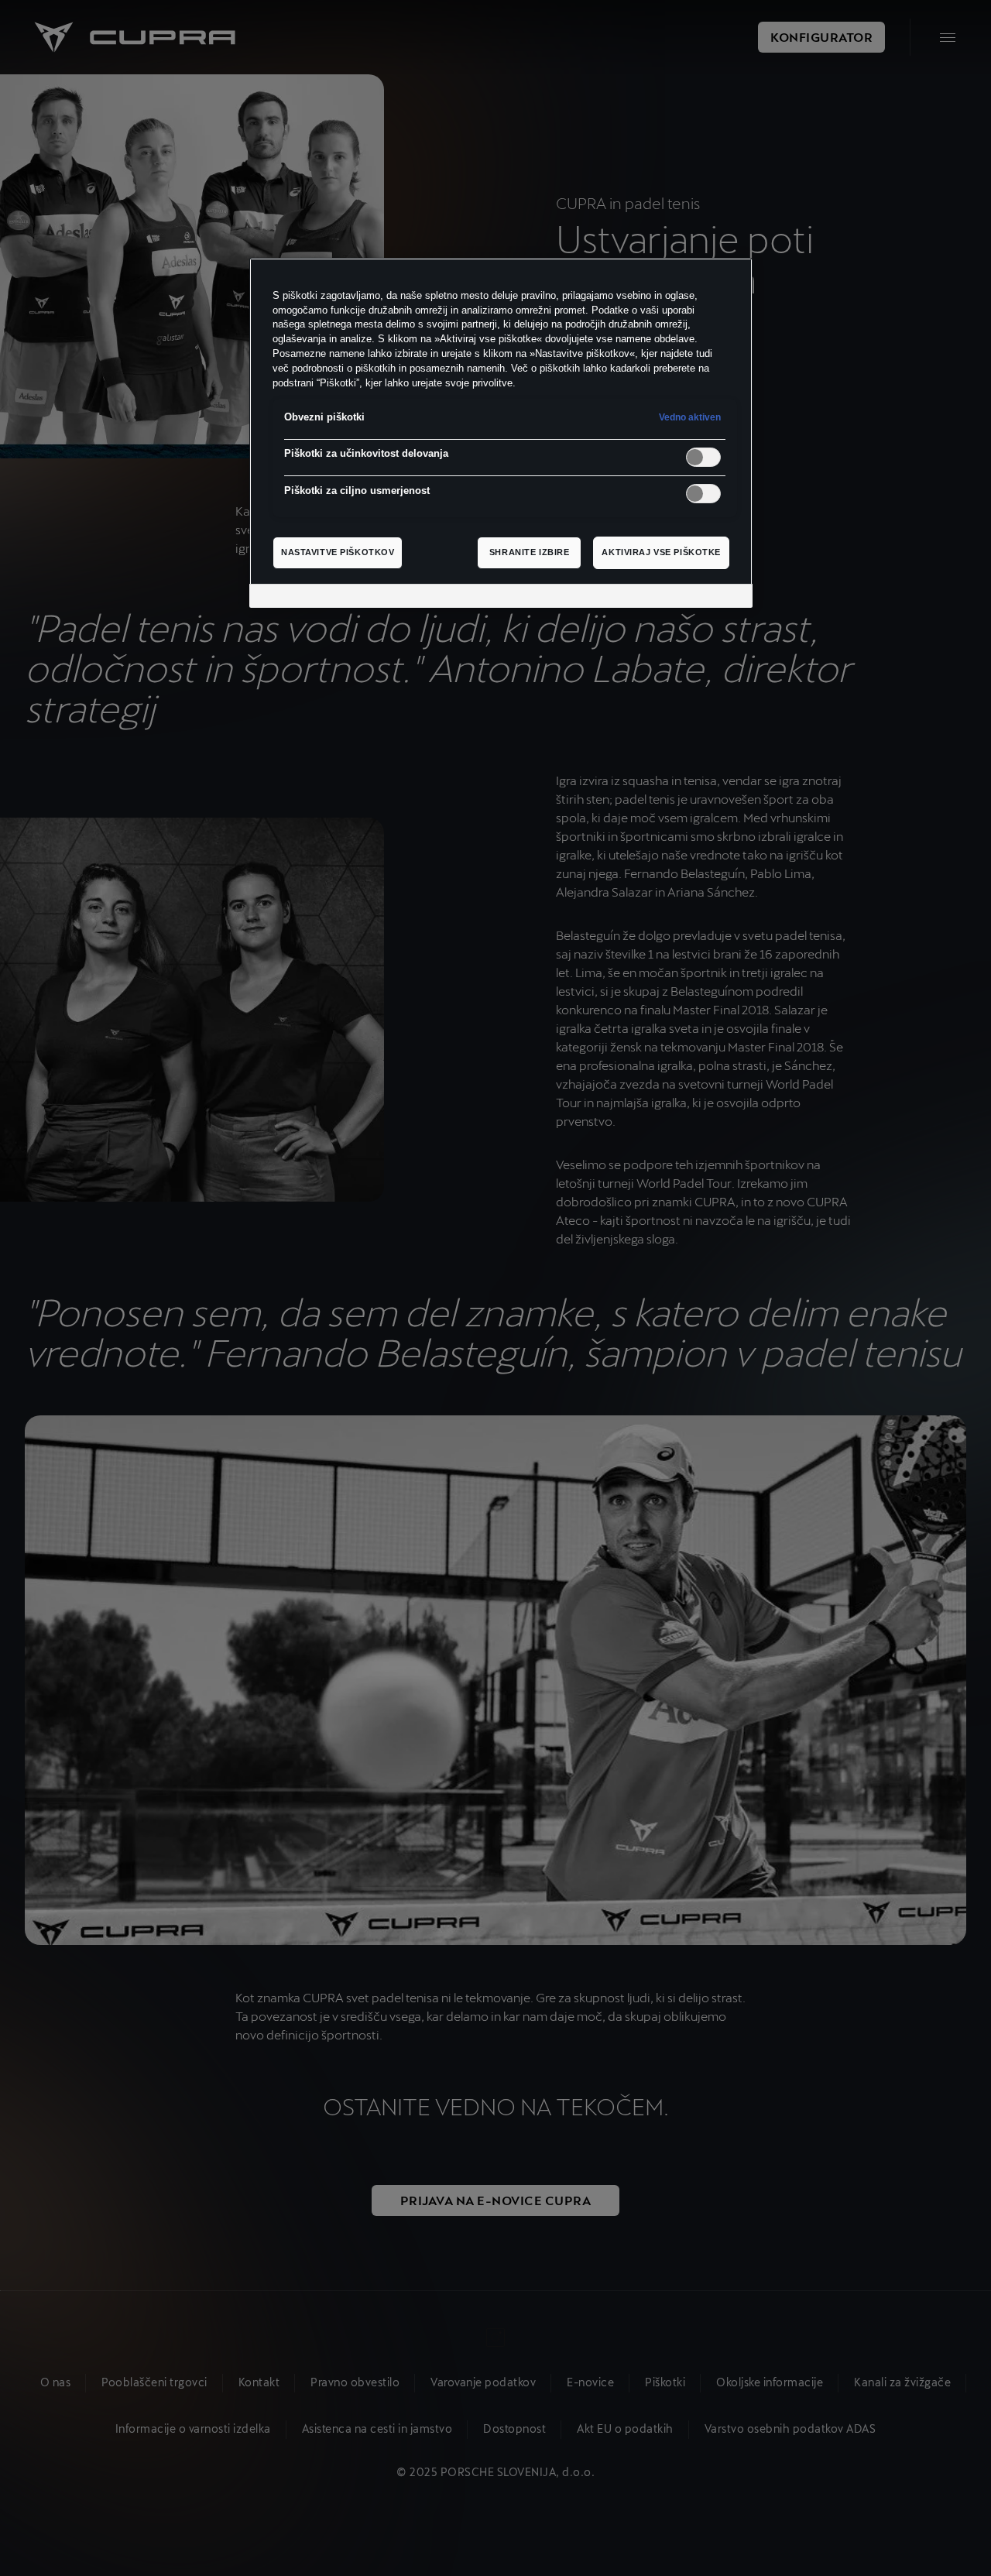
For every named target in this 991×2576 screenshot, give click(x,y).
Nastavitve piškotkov (338, 552)
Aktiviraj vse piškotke (661, 552)
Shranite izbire (530, 552)
